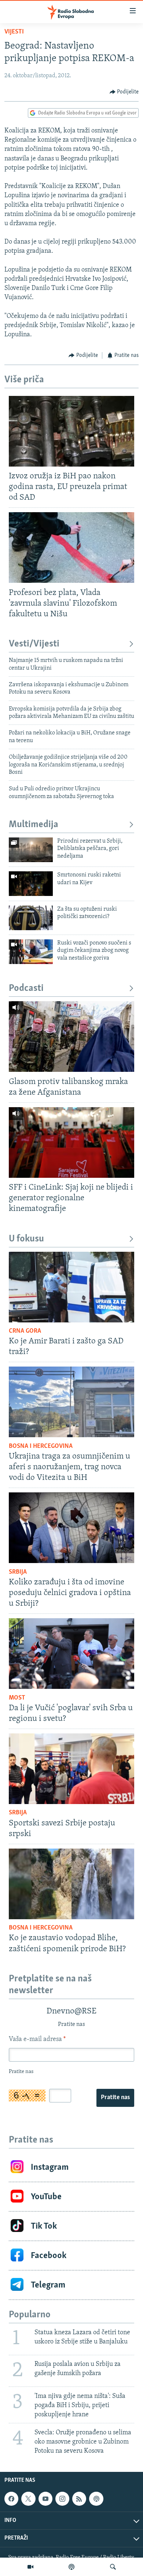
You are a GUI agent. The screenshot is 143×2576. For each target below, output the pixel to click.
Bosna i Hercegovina (41, 1446)
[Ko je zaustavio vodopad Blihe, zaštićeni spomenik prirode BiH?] (71, 1884)
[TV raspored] (96, 2499)
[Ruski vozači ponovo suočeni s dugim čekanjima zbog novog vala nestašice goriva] (31, 952)
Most (17, 1698)
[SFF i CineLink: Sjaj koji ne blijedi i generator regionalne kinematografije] (71, 1142)
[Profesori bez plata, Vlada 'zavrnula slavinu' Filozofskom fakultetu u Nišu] (71, 548)
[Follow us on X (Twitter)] (28, 2499)
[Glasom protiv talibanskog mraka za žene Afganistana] (71, 1037)
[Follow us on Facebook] (11, 2499)
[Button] (124, 92)
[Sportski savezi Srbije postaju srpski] (71, 1769)
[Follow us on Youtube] (45, 2499)
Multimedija (34, 825)
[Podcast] (71, 2567)
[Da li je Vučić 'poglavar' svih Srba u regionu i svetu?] (71, 1654)
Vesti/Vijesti (34, 644)
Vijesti (14, 32)
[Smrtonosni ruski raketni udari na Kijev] (31, 884)
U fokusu (26, 1239)
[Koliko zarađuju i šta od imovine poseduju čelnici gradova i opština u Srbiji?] (71, 1528)
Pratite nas (115, 2098)
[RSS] (79, 2499)
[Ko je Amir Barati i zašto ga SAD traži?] (71, 1287)
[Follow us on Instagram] (62, 2499)
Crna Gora (25, 1331)
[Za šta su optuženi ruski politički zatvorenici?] (31, 918)
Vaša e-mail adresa (37, 2040)
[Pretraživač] (113, 2567)
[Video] (30, 2567)
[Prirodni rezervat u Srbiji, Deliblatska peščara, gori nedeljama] (31, 850)
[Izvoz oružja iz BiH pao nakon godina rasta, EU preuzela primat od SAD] (71, 431)
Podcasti (26, 988)
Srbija (18, 1572)
